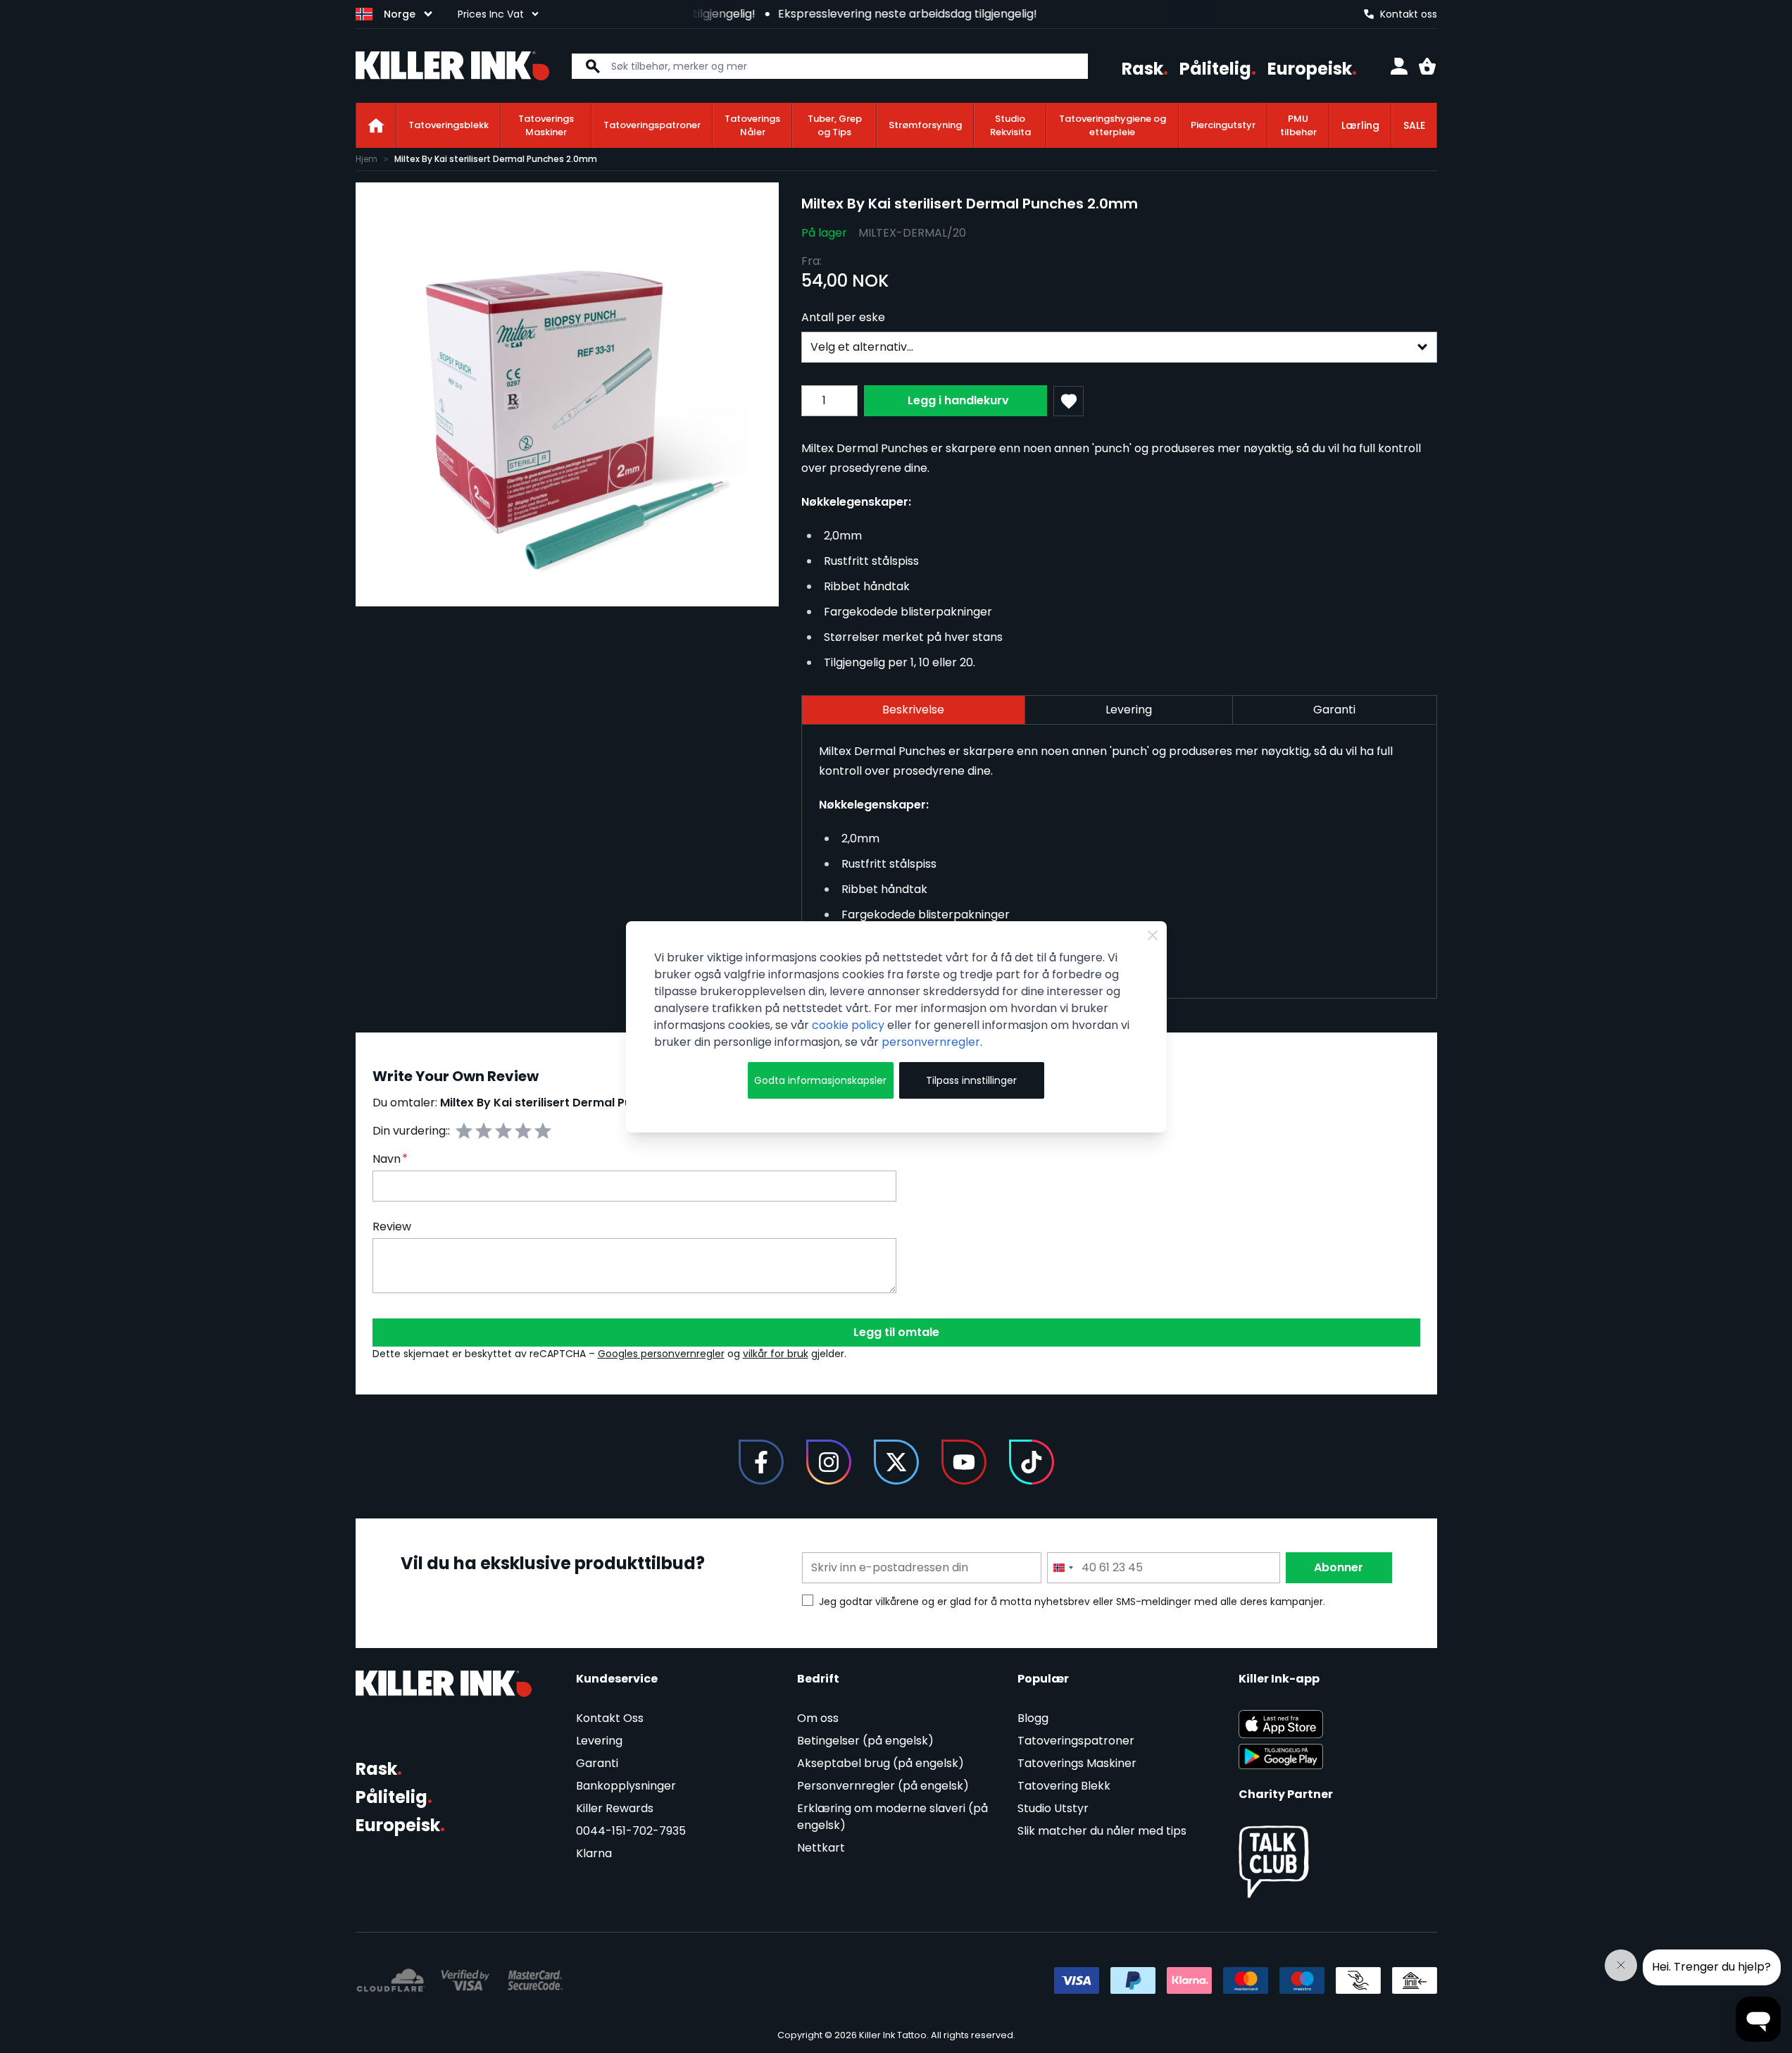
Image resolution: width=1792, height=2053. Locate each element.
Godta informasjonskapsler (820, 1080)
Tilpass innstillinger (971, 1080)
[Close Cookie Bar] (1153, 935)
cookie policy (848, 1025)
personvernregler (931, 1042)
